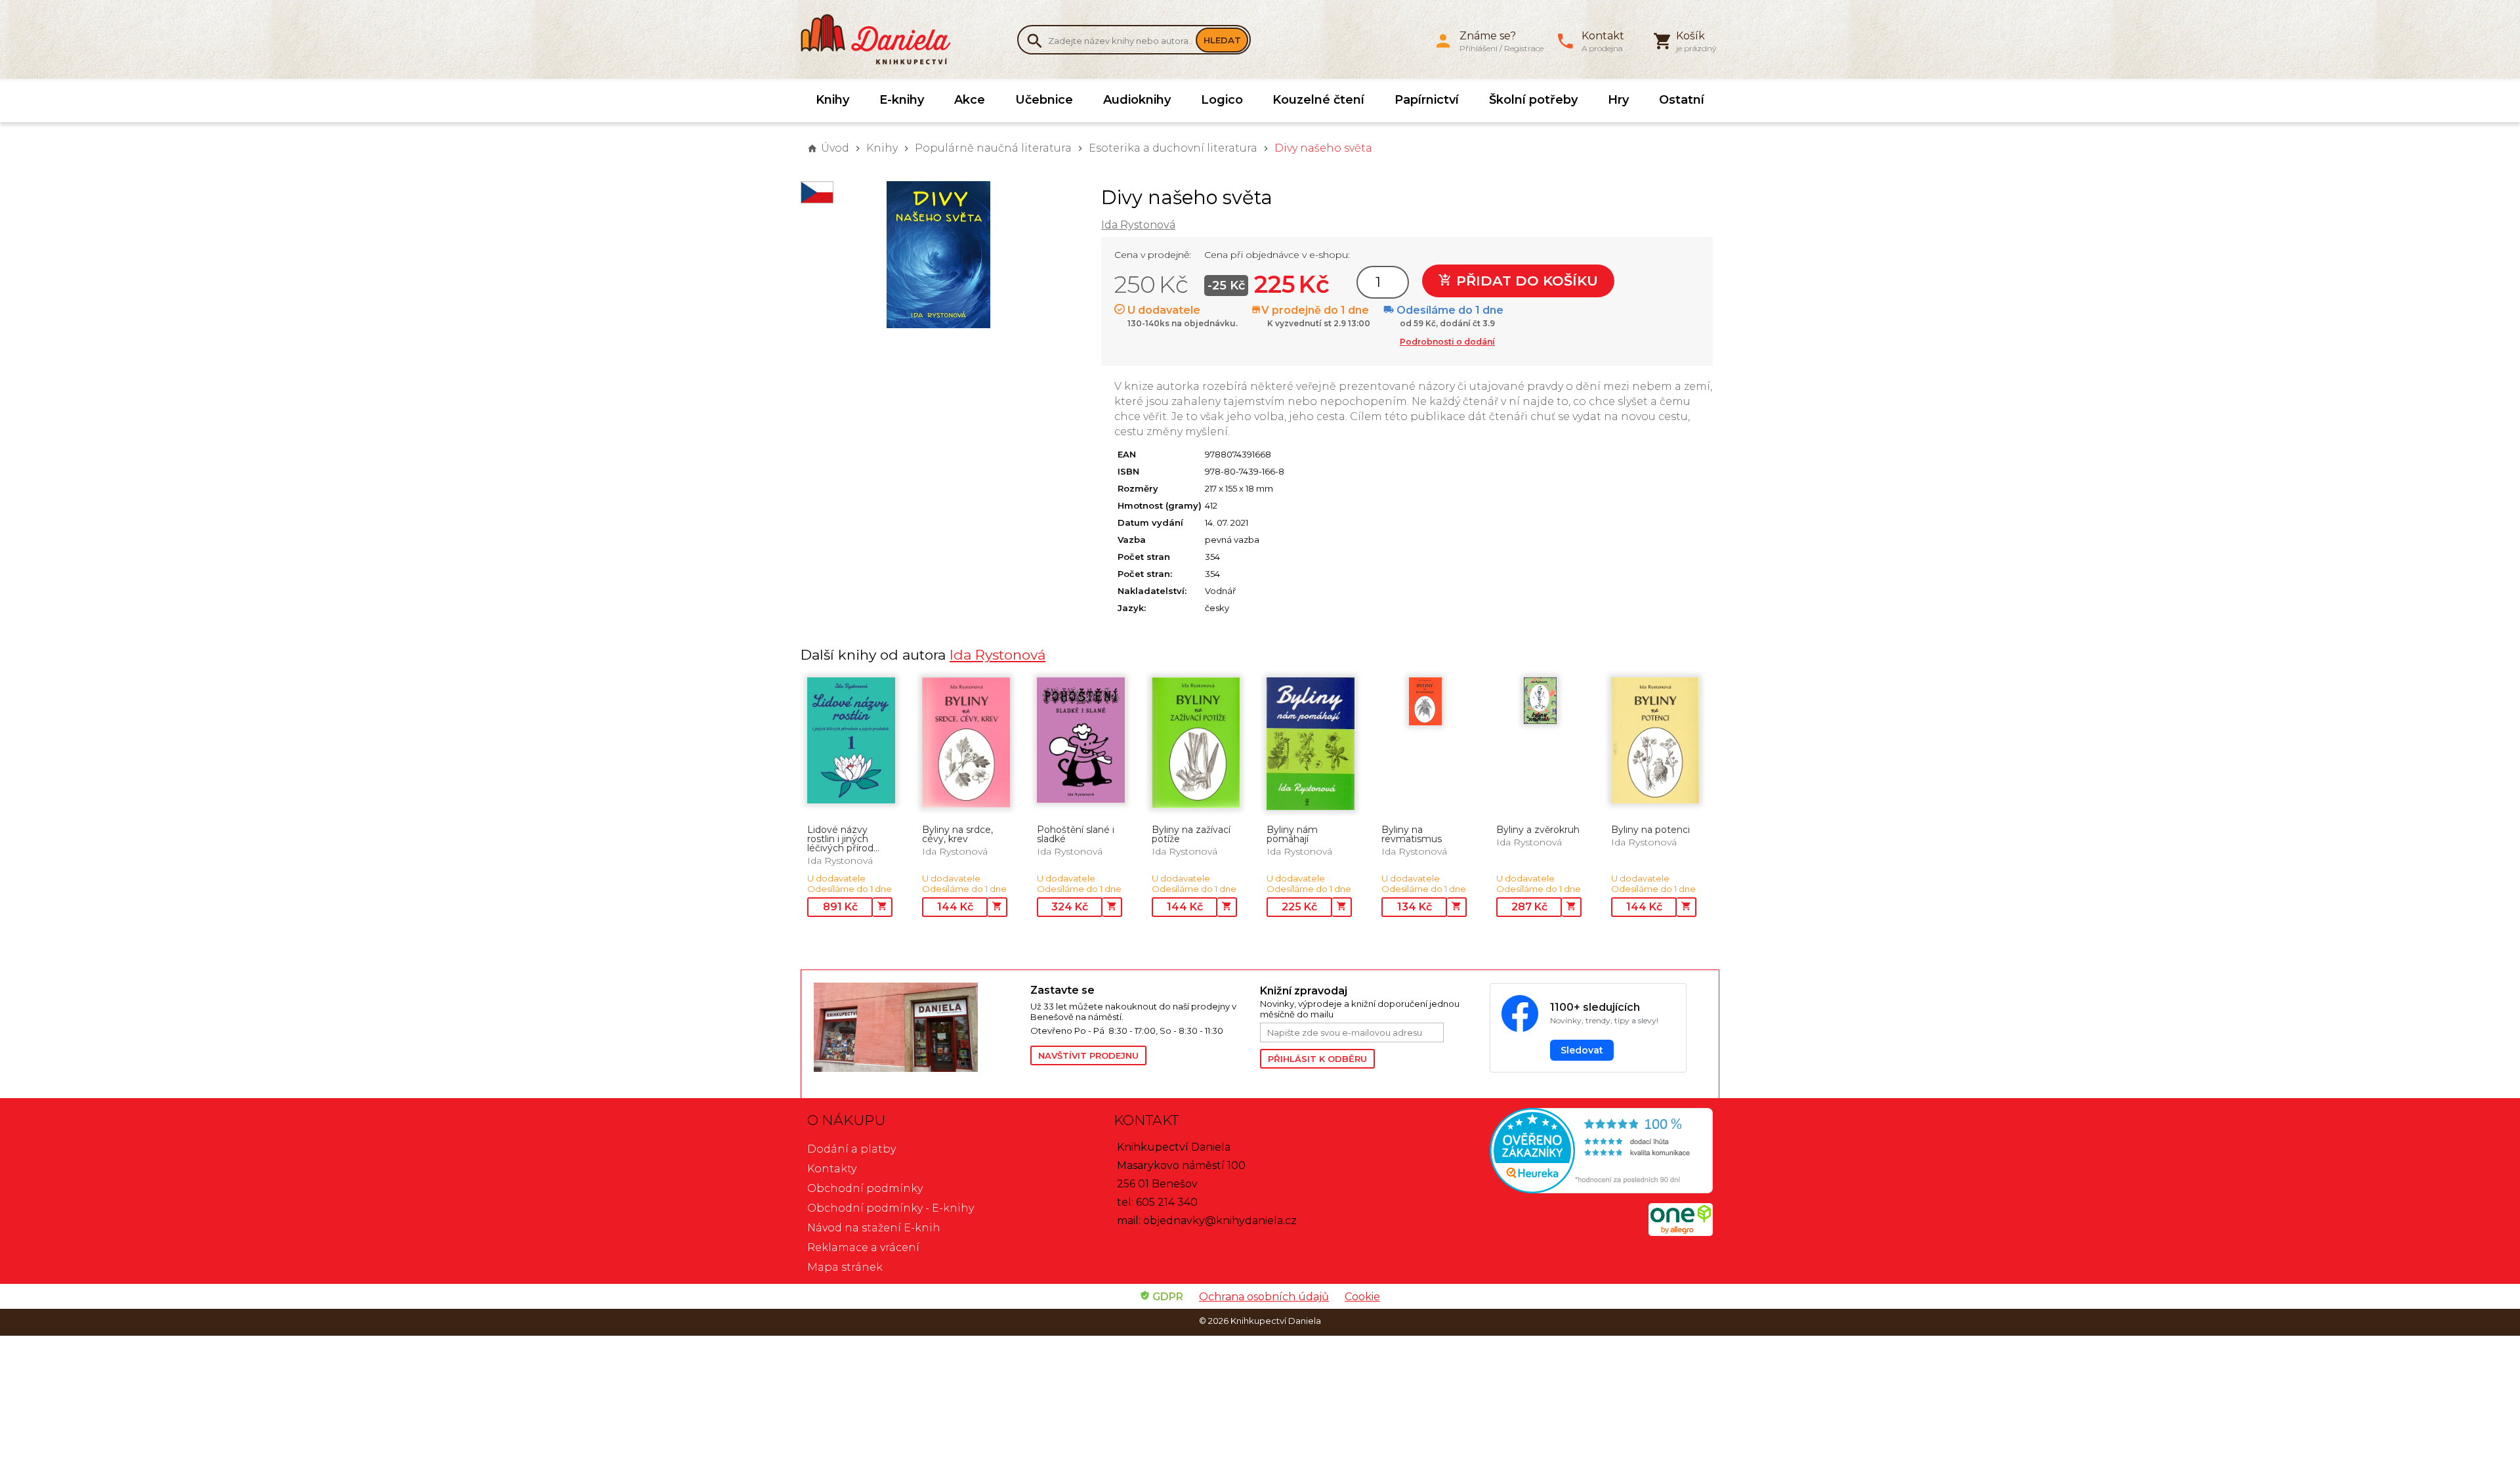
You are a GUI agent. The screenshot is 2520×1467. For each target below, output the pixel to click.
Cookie (1362, 1297)
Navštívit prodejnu (1088, 1055)
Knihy (832, 100)
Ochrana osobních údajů (1264, 1297)
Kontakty (832, 1169)
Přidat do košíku (1525, 281)
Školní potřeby (1533, 100)
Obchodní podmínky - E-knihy (891, 1208)
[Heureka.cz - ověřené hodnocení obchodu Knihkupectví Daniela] (1566, 1152)
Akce (970, 100)
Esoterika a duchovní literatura (1173, 148)
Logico (1222, 100)
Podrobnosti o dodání (1447, 342)
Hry (1618, 100)
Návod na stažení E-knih (874, 1228)
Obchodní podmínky (865, 1188)
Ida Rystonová (1138, 225)
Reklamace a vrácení (863, 1247)
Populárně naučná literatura (993, 148)
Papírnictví (1427, 100)
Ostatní (1682, 100)
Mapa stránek (845, 1267)
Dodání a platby (851, 1149)
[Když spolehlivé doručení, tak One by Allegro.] (1681, 1232)
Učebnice (1044, 100)
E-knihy (902, 100)
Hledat (1222, 40)
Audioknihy (1137, 100)
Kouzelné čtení (1318, 100)
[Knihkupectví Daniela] (883, 39)
